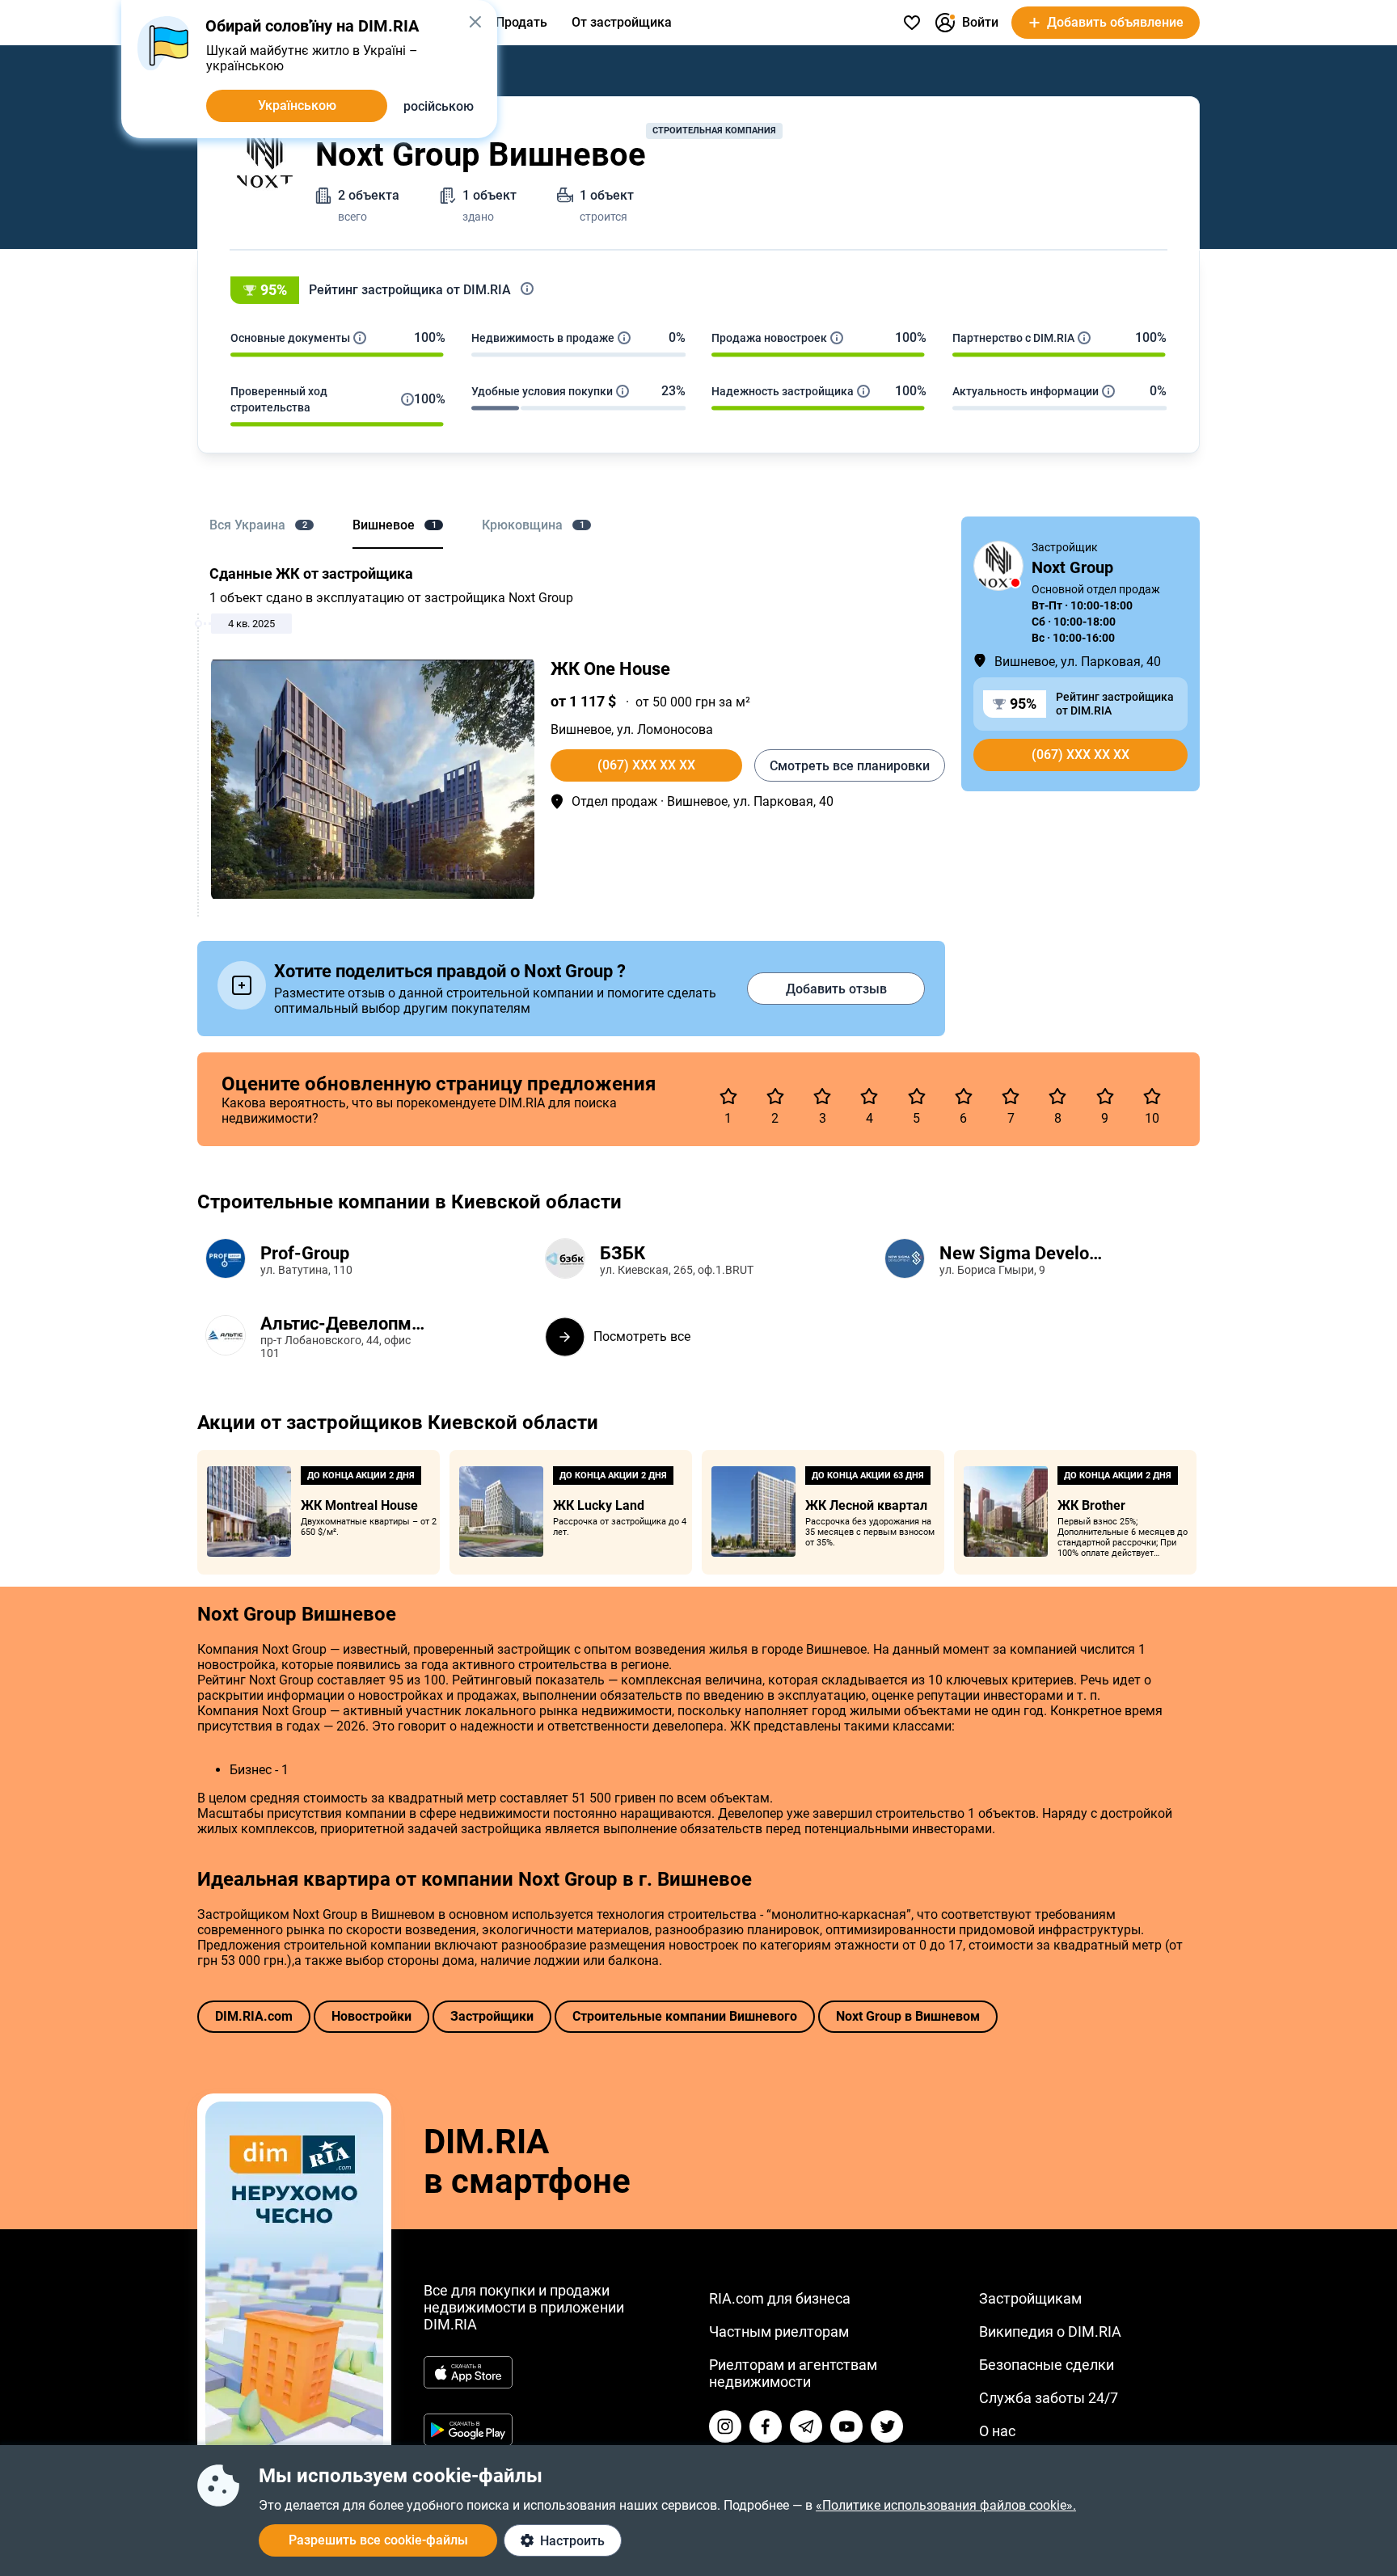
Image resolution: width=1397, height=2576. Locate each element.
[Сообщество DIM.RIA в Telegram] (806, 2426)
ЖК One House (610, 669)
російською (439, 106)
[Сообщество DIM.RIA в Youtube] (846, 2426)
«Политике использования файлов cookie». (946, 2505)
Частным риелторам (779, 2331)
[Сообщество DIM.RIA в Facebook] (766, 2426)
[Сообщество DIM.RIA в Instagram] (725, 2426)
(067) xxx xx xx (646, 765)
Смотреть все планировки (850, 766)
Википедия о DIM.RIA (1050, 2331)
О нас (997, 2431)
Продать (521, 22)
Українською (297, 105)
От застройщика (622, 22)
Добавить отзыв (836, 989)
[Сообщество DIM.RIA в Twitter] (887, 2426)
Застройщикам (1030, 2298)
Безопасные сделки (1047, 2365)
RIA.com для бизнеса (780, 2298)
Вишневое (581, 729)
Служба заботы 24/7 (1049, 2398)
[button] (698, 290)
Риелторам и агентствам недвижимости (793, 2373)
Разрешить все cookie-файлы (378, 2540)
